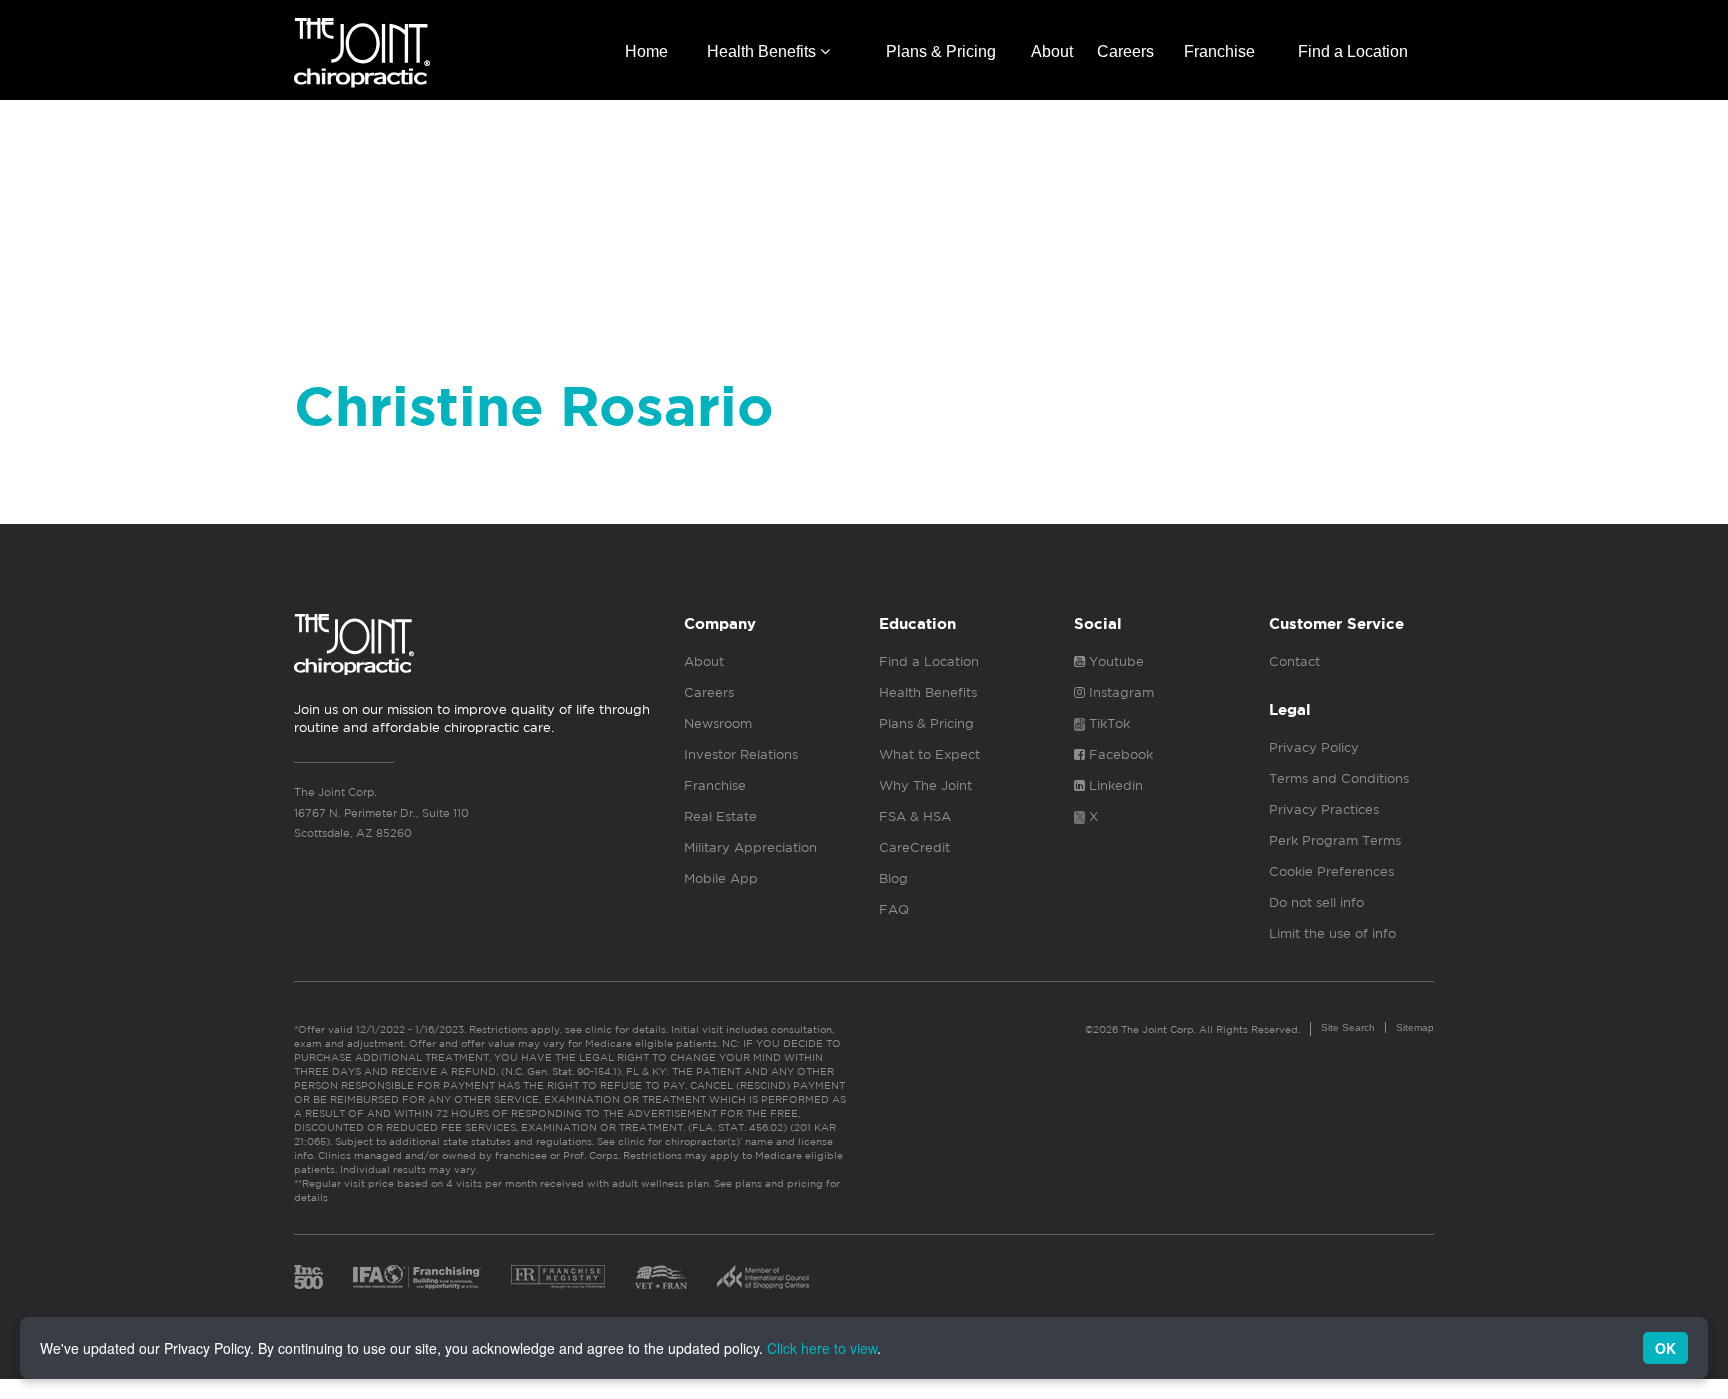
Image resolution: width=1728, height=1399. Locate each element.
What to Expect (929, 754)
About (1052, 51)
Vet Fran (661, 1277)
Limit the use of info (1332, 933)
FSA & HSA (915, 816)
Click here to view (822, 1348)
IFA (417, 1277)
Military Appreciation (750, 847)
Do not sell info (1316, 902)
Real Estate (720, 816)
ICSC (763, 1277)
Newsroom (718, 723)
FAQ (894, 909)
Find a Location (1353, 51)
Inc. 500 (308, 1277)
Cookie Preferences (1331, 871)
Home (646, 51)
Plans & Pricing (941, 51)
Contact (1294, 661)
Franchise (1219, 51)
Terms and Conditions (1339, 778)
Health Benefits (763, 51)
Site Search (1348, 1027)
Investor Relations (741, 754)
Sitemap (1415, 1027)
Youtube (1114, 661)
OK (1665, 1348)
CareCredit (914, 847)
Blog (893, 878)
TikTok (1107, 723)
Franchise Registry (558, 1277)
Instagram (1119, 692)
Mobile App (721, 878)
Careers (1125, 51)
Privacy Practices (1324, 809)
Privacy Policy (1314, 747)
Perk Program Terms (1335, 840)
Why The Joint (925, 785)
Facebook (1119, 754)
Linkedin (1114, 785)
